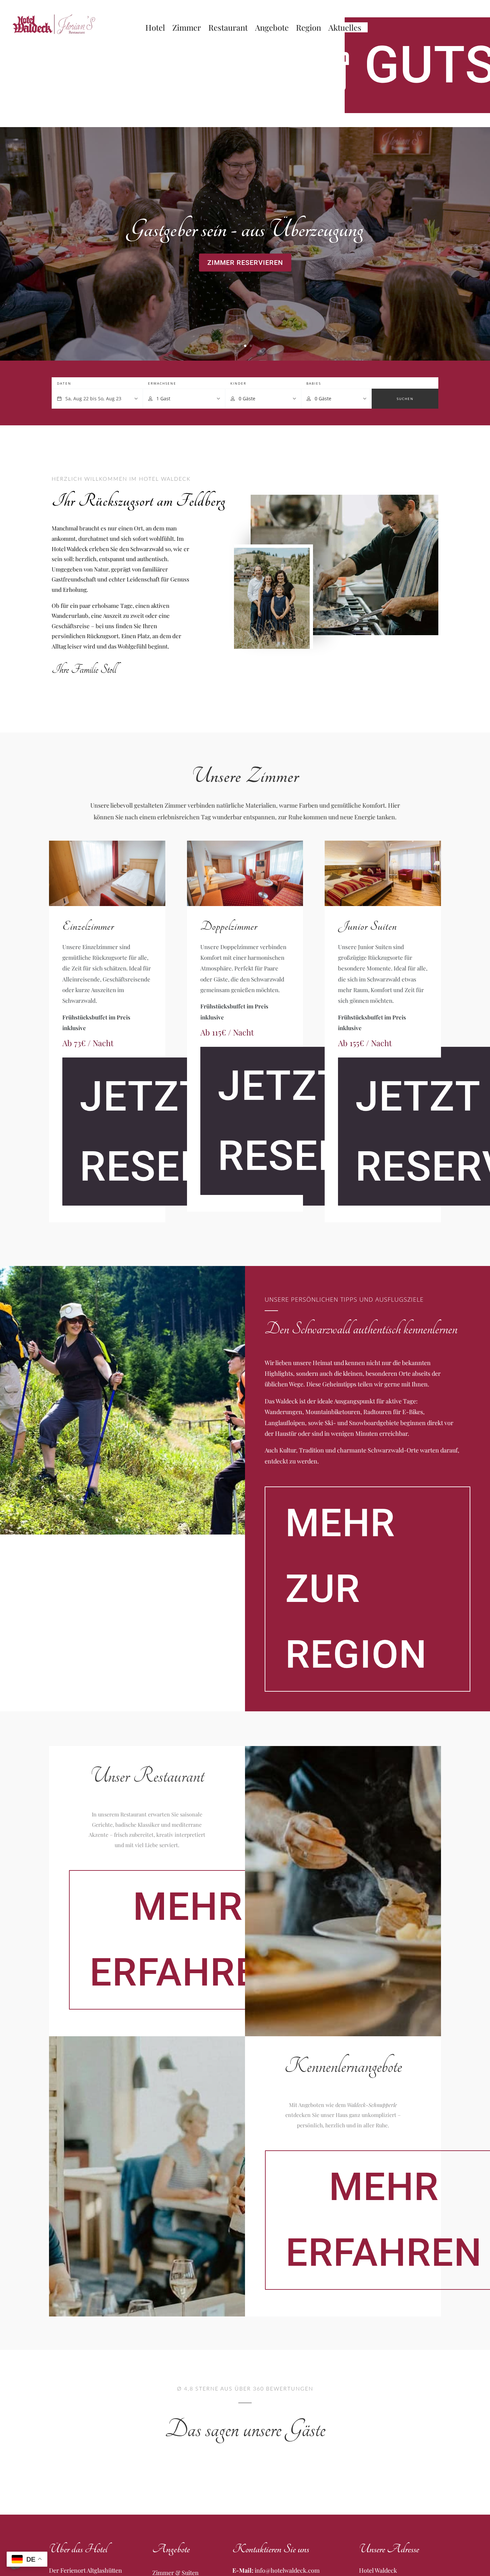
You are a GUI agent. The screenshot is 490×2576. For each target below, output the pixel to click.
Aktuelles (345, 29)
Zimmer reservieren (245, 263)
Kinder (238, 383)
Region (308, 29)
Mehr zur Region (356, 1589)
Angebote (272, 29)
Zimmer (187, 29)
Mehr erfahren (188, 1940)
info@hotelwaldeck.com (287, 2570)
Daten (64, 383)
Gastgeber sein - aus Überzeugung (245, 230)
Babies (314, 383)
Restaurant (228, 29)
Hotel (155, 29)
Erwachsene (162, 383)
